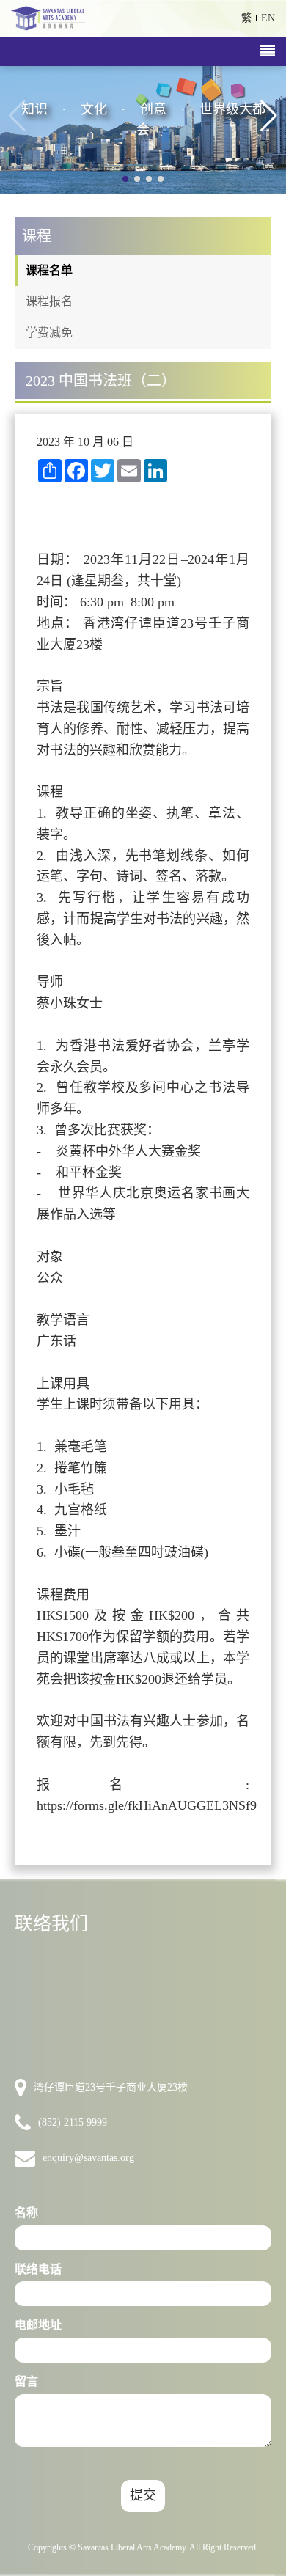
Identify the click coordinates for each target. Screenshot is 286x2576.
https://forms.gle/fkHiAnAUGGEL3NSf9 (147, 1805)
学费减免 (49, 333)
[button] (269, 116)
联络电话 (38, 2269)
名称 (26, 2213)
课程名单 (49, 270)
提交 (143, 2495)
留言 (26, 2381)
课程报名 (49, 301)
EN (268, 18)
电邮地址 (38, 2325)
